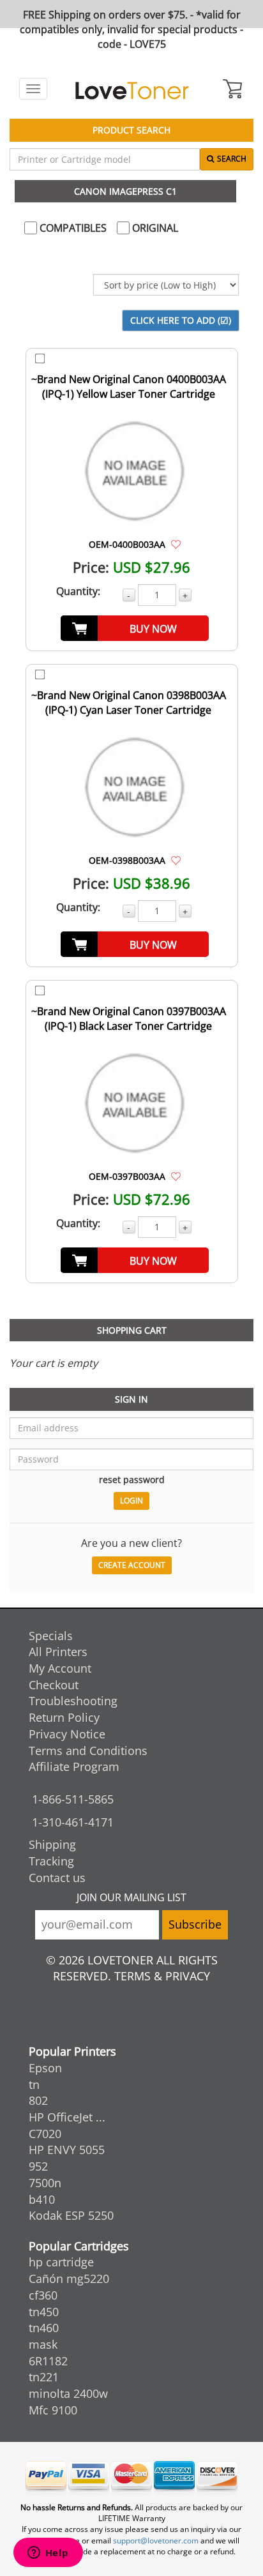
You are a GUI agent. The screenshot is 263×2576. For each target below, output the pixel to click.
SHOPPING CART (132, 1330)
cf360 (43, 2295)
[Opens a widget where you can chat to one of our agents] (48, 2554)
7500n (45, 2183)
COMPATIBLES (72, 228)
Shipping (52, 1844)
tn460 (44, 2328)
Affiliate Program (74, 1766)
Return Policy (64, 1717)
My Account (60, 1668)
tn (34, 2084)
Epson (45, 2068)
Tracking (51, 1861)
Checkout (54, 1685)
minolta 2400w (68, 2393)
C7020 (45, 2134)
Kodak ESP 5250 (71, 2215)
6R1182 (48, 2361)
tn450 (44, 2312)
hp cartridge (61, 2262)
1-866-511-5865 (73, 1799)
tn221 (44, 2377)
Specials (51, 1636)
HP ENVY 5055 (67, 2150)
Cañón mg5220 (69, 2278)
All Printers (58, 1652)
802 (38, 2100)
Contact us (57, 1878)
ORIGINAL (154, 228)
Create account (132, 1565)
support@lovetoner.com (156, 2541)
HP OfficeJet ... (67, 2117)
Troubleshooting (73, 1701)
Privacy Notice (67, 1734)
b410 (42, 2199)
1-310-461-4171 (73, 1822)
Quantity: (78, 591)
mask (43, 2344)
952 (38, 2166)
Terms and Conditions (88, 1751)
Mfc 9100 (53, 2410)
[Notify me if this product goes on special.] (176, 544)
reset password (132, 1480)
